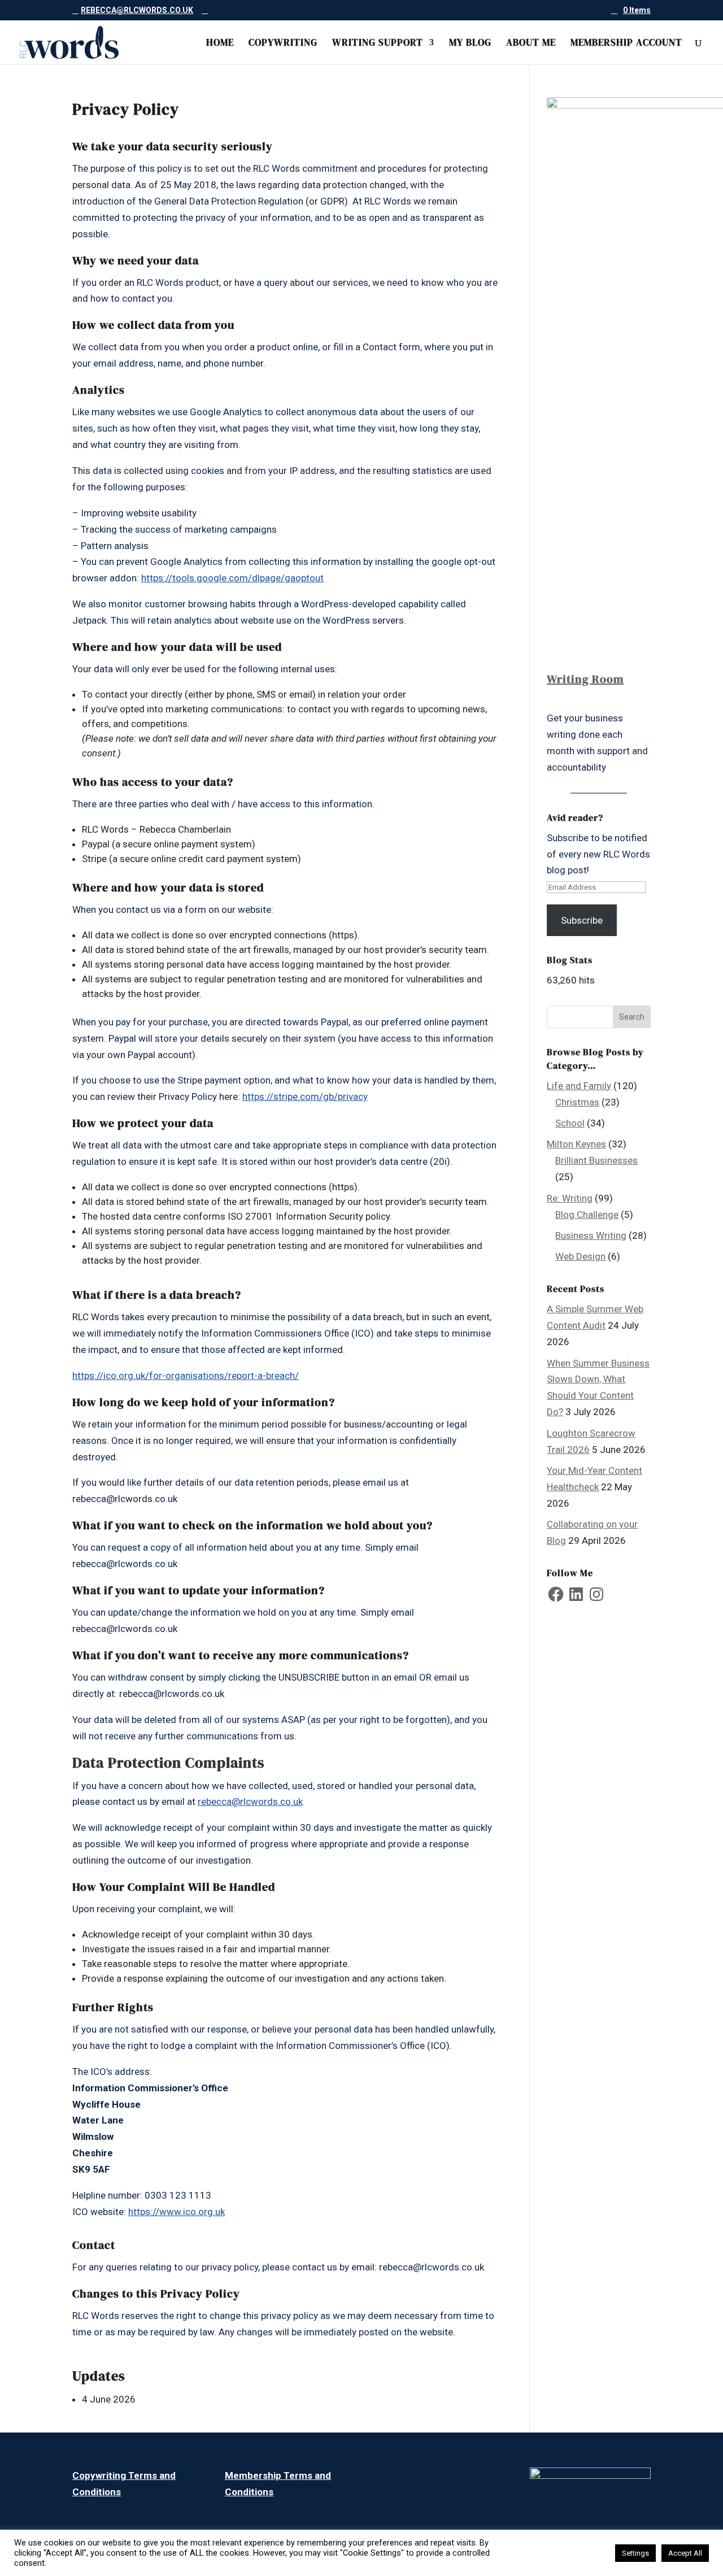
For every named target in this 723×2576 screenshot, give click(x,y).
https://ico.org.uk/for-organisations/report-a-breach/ (186, 1376)
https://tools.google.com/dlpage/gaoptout (232, 578)
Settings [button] (635, 2553)
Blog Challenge (587, 1215)
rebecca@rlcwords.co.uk (250, 1802)
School (570, 1123)
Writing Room (585, 679)
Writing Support (378, 44)
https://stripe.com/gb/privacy (305, 1096)
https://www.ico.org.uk (177, 2212)
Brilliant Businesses (596, 1160)
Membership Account (626, 44)
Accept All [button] (685, 2553)
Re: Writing (570, 1198)
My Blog (470, 44)
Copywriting (283, 44)
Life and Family (579, 1086)
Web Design (580, 1256)
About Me (531, 44)
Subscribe (582, 920)
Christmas (577, 1102)
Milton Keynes (576, 1144)
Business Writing (591, 1235)
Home (220, 44)
